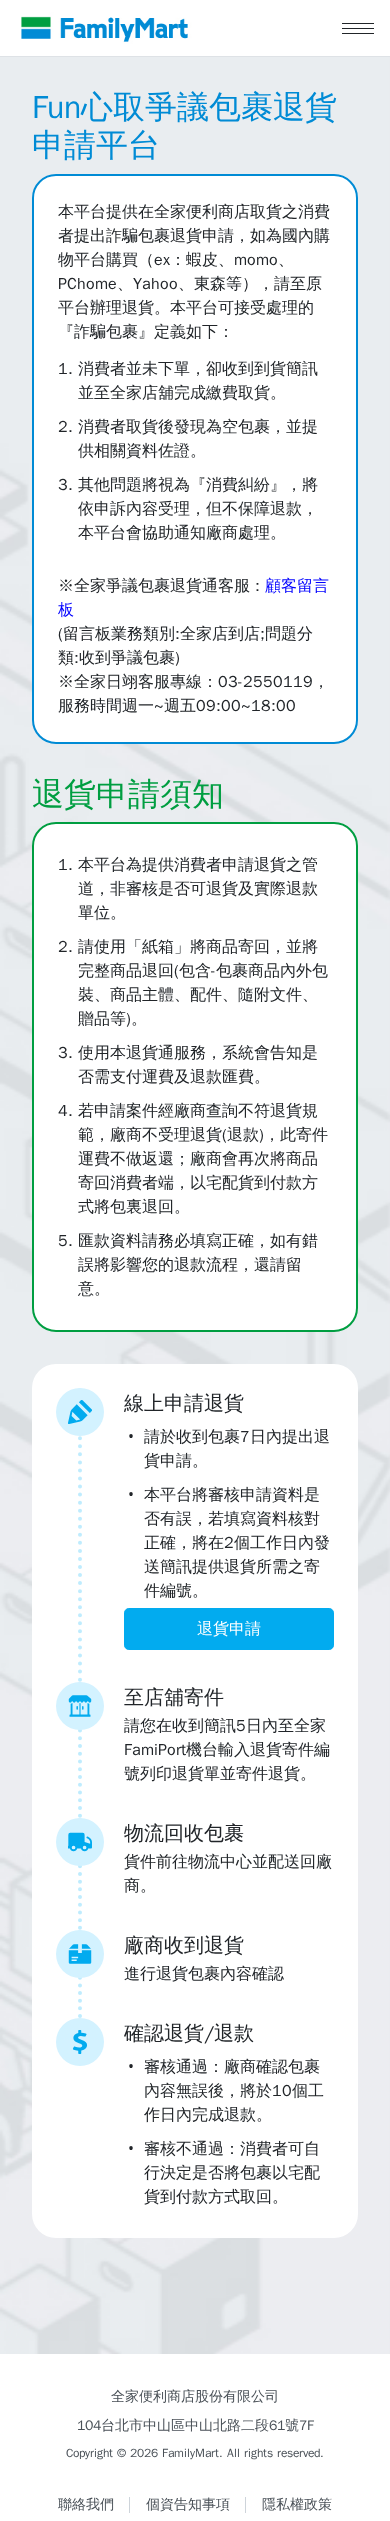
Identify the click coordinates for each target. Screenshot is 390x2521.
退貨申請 (229, 1629)
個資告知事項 (188, 2504)
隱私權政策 (297, 2504)
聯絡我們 (86, 2504)
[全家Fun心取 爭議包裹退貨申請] (104, 28)
